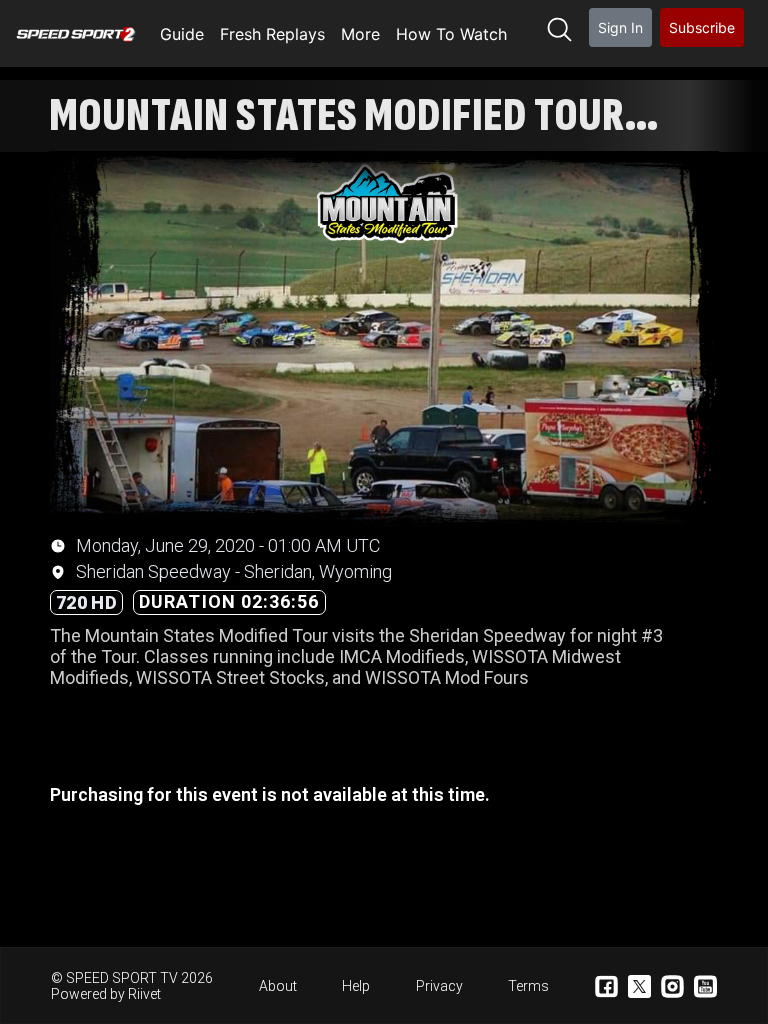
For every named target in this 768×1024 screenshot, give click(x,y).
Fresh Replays (272, 34)
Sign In (620, 27)
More (360, 34)
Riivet (144, 994)
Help (356, 986)
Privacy (439, 986)
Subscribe (702, 27)
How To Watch (451, 34)
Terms (528, 986)
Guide (182, 34)
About (278, 986)
